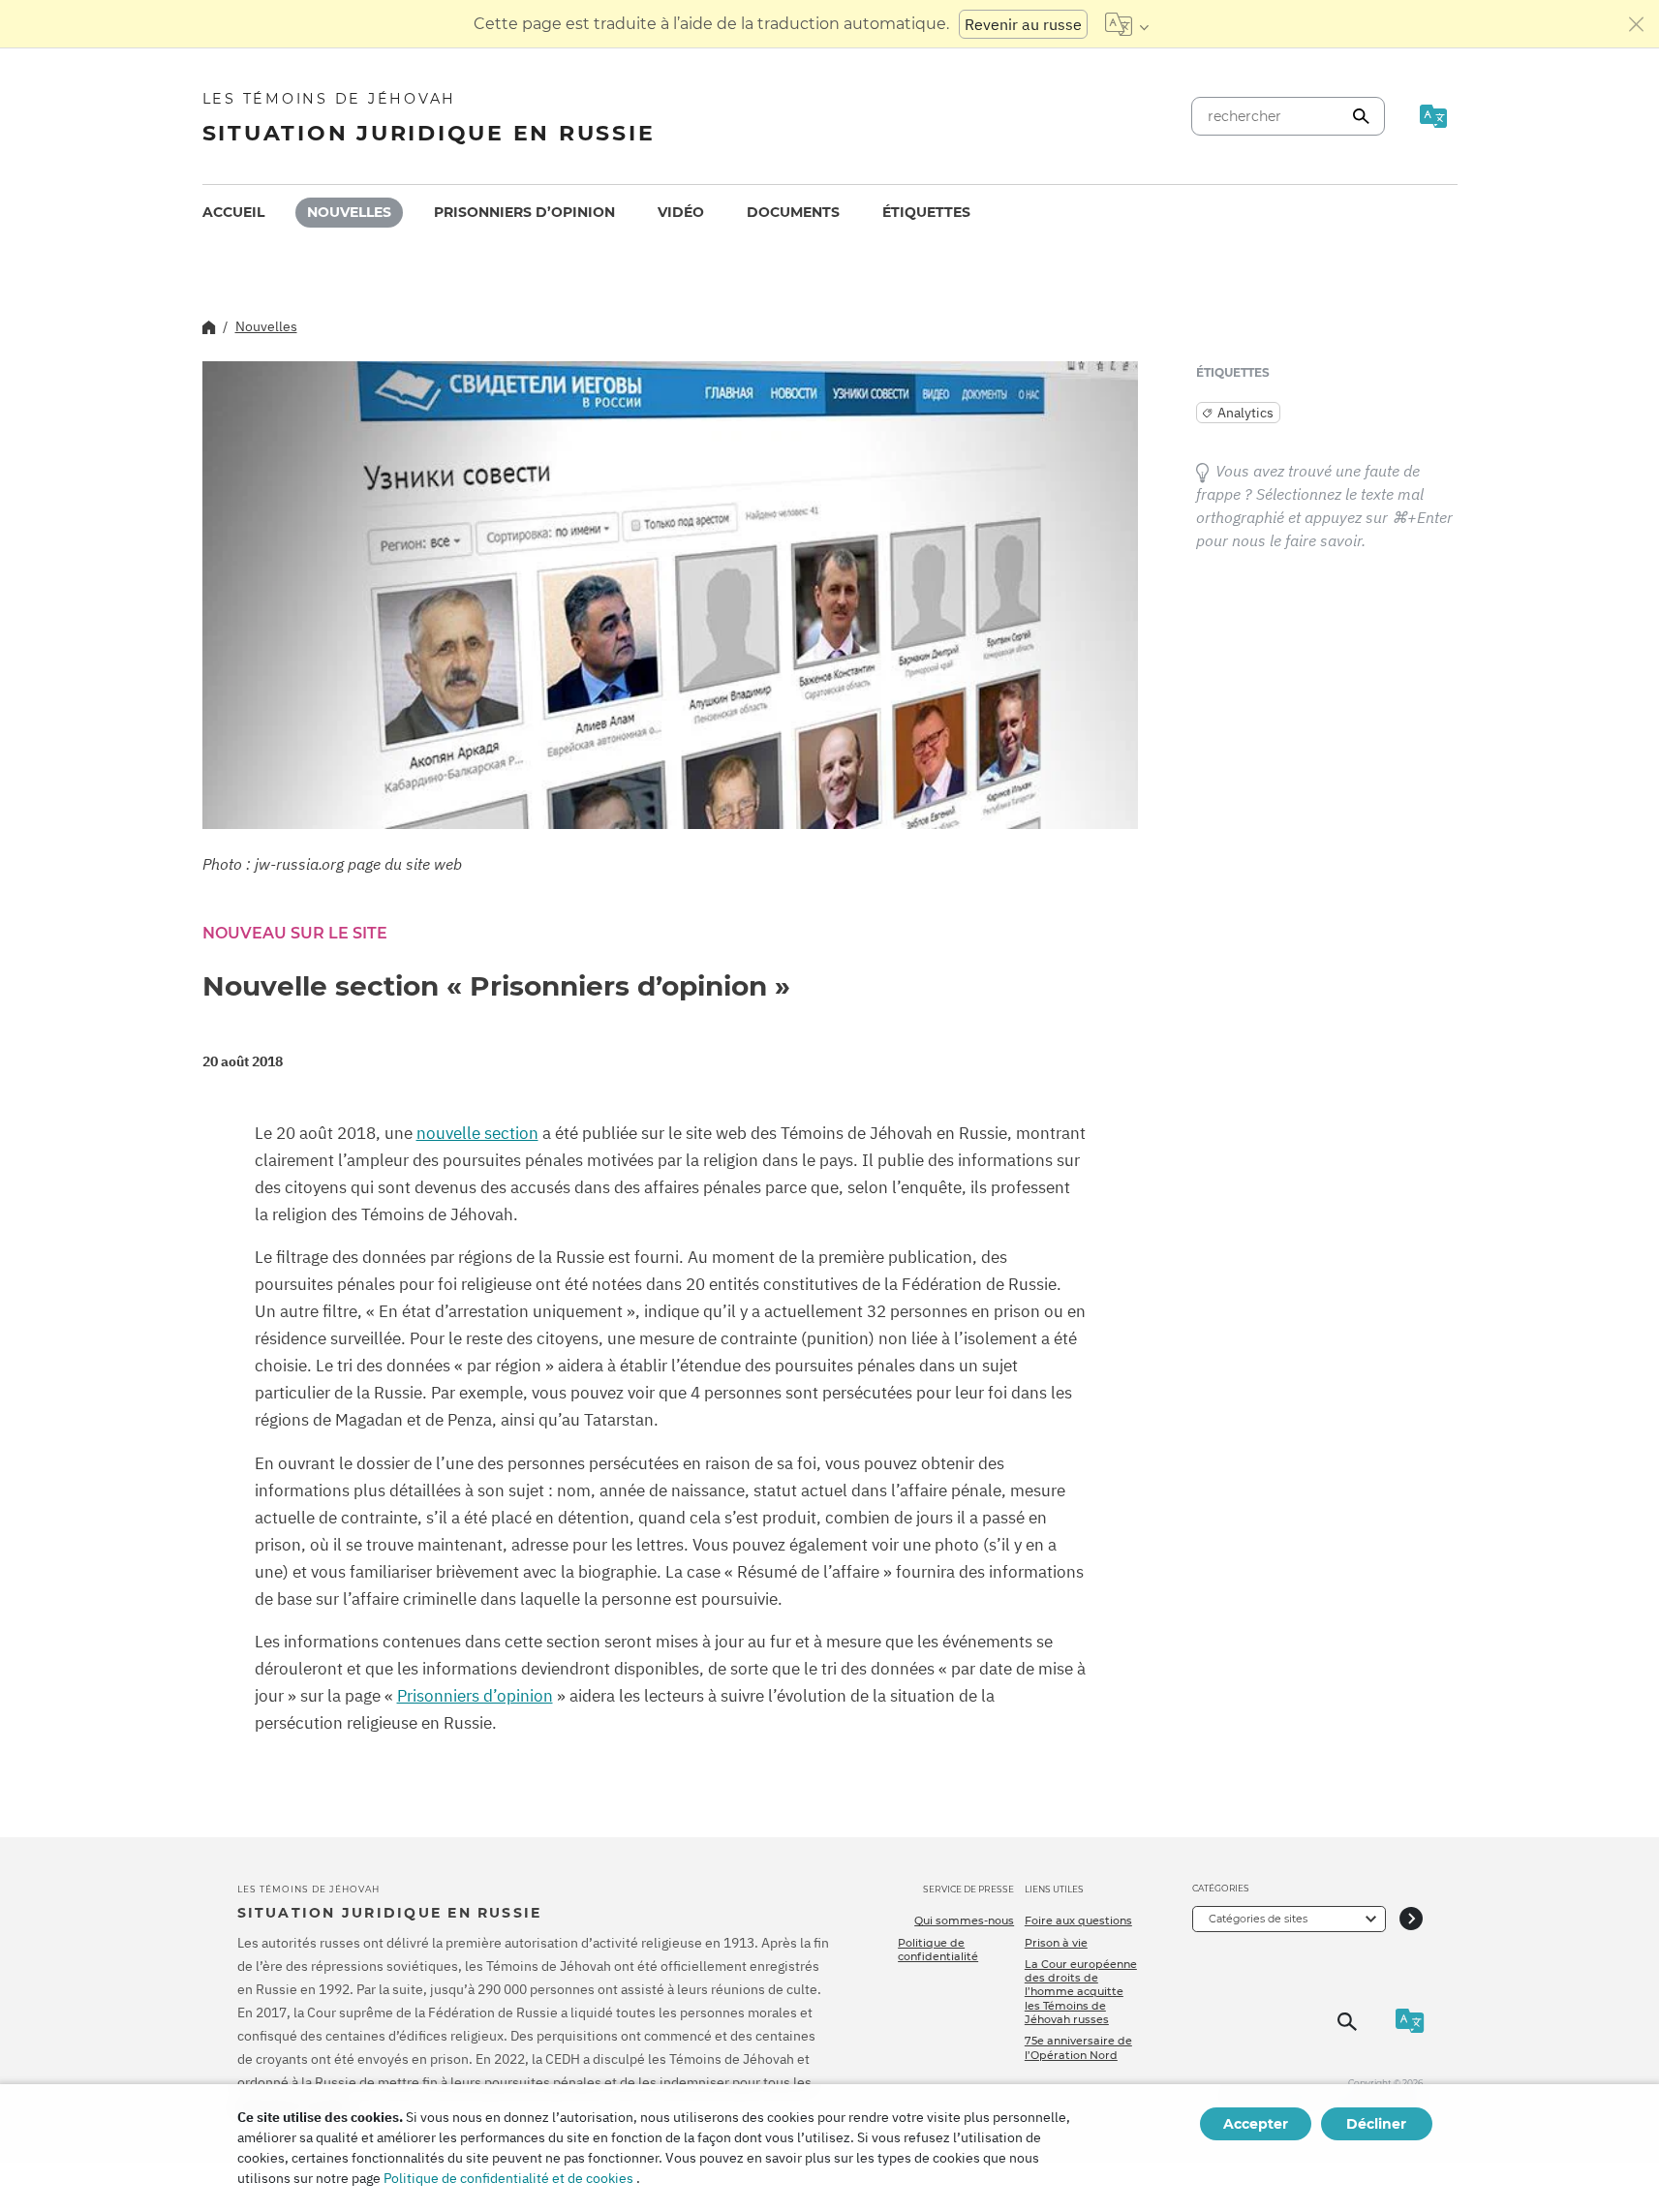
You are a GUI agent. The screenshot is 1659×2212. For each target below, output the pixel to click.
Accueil (233, 212)
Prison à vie (1056, 1943)
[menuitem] (233, 213)
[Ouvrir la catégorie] (1411, 1919)
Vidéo (681, 212)
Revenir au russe (1023, 24)
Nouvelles (349, 212)
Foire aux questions (1078, 1920)
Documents (793, 212)
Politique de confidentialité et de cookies (508, 2178)
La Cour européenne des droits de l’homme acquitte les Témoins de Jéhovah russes (1081, 1992)
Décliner (1376, 2124)
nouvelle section (477, 1133)
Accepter (1256, 2124)
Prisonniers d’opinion (524, 212)
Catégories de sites (1258, 1919)
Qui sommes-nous (964, 1920)
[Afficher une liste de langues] (1127, 24)
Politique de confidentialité (938, 1950)
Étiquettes (926, 212)
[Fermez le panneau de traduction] (1637, 24)
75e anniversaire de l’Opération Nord (1078, 2047)
